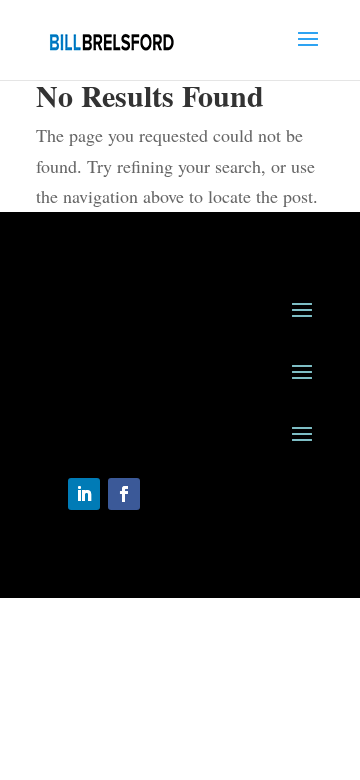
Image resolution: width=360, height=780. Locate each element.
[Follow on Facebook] (124, 494)
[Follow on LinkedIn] (84, 494)
